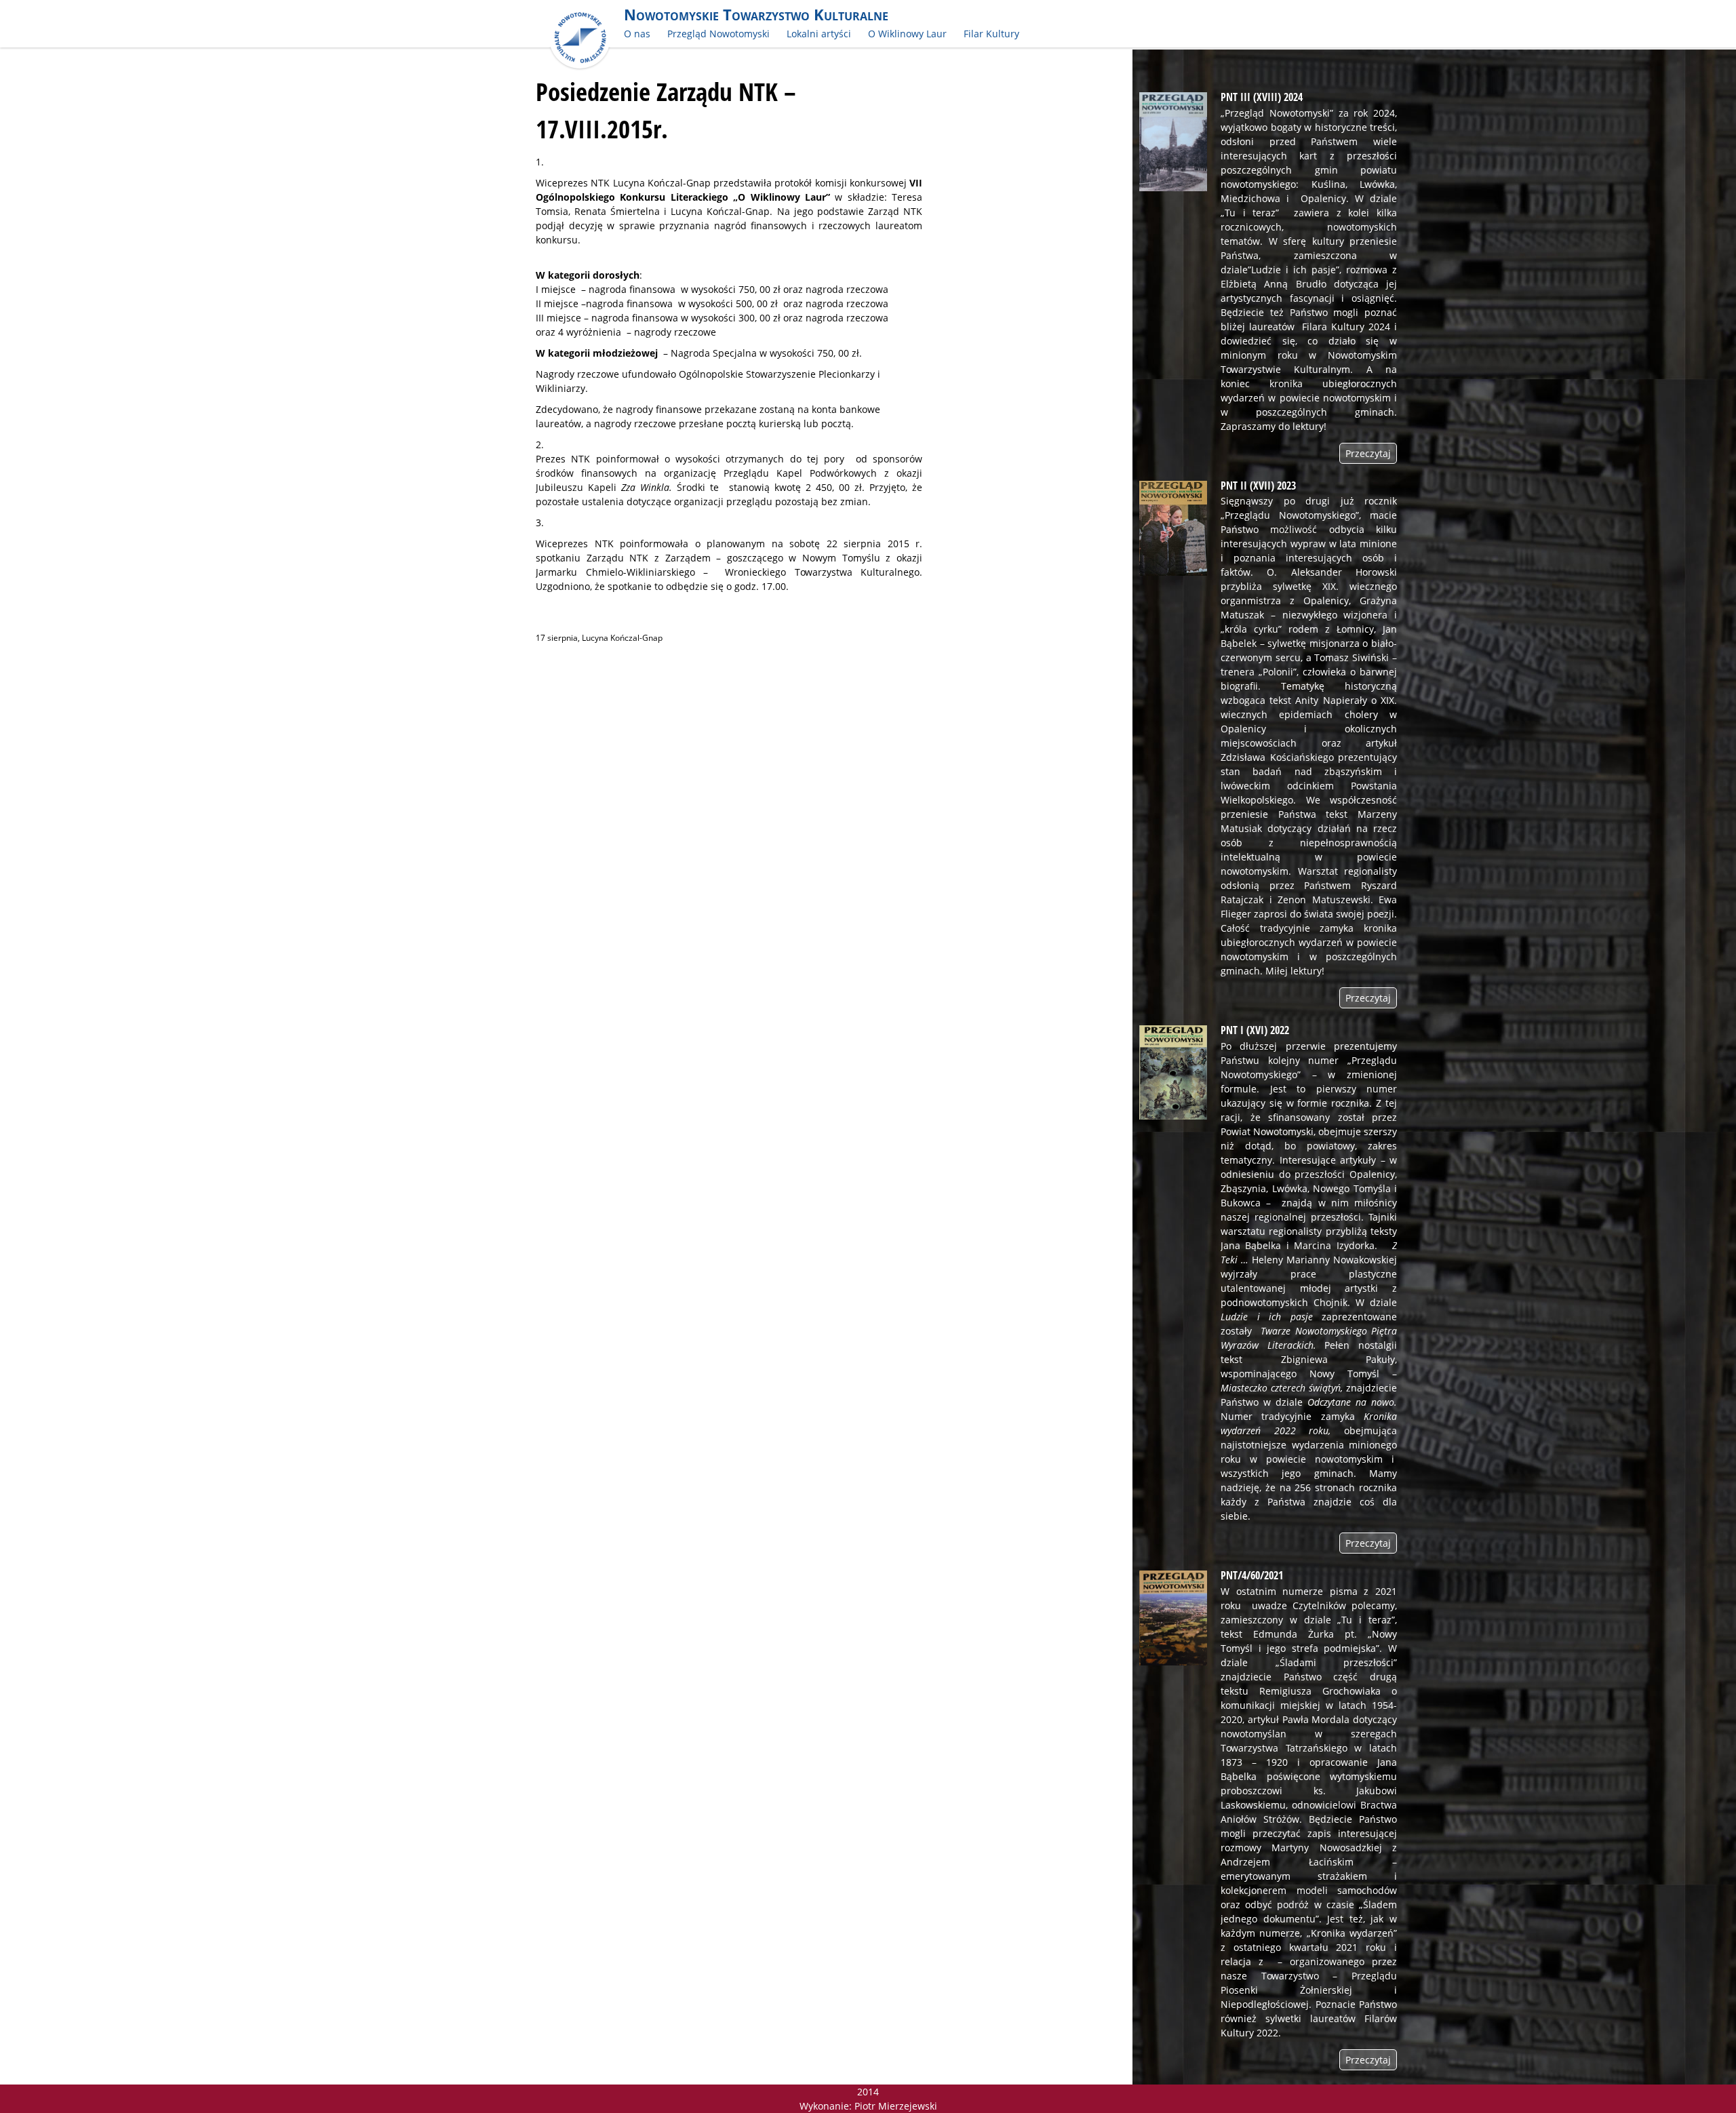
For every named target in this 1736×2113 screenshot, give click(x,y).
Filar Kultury (991, 34)
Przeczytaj (1368, 453)
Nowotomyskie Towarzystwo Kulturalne (756, 15)
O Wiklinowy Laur (907, 34)
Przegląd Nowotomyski (718, 34)
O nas (637, 34)
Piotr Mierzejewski (896, 2106)
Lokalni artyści (819, 34)
